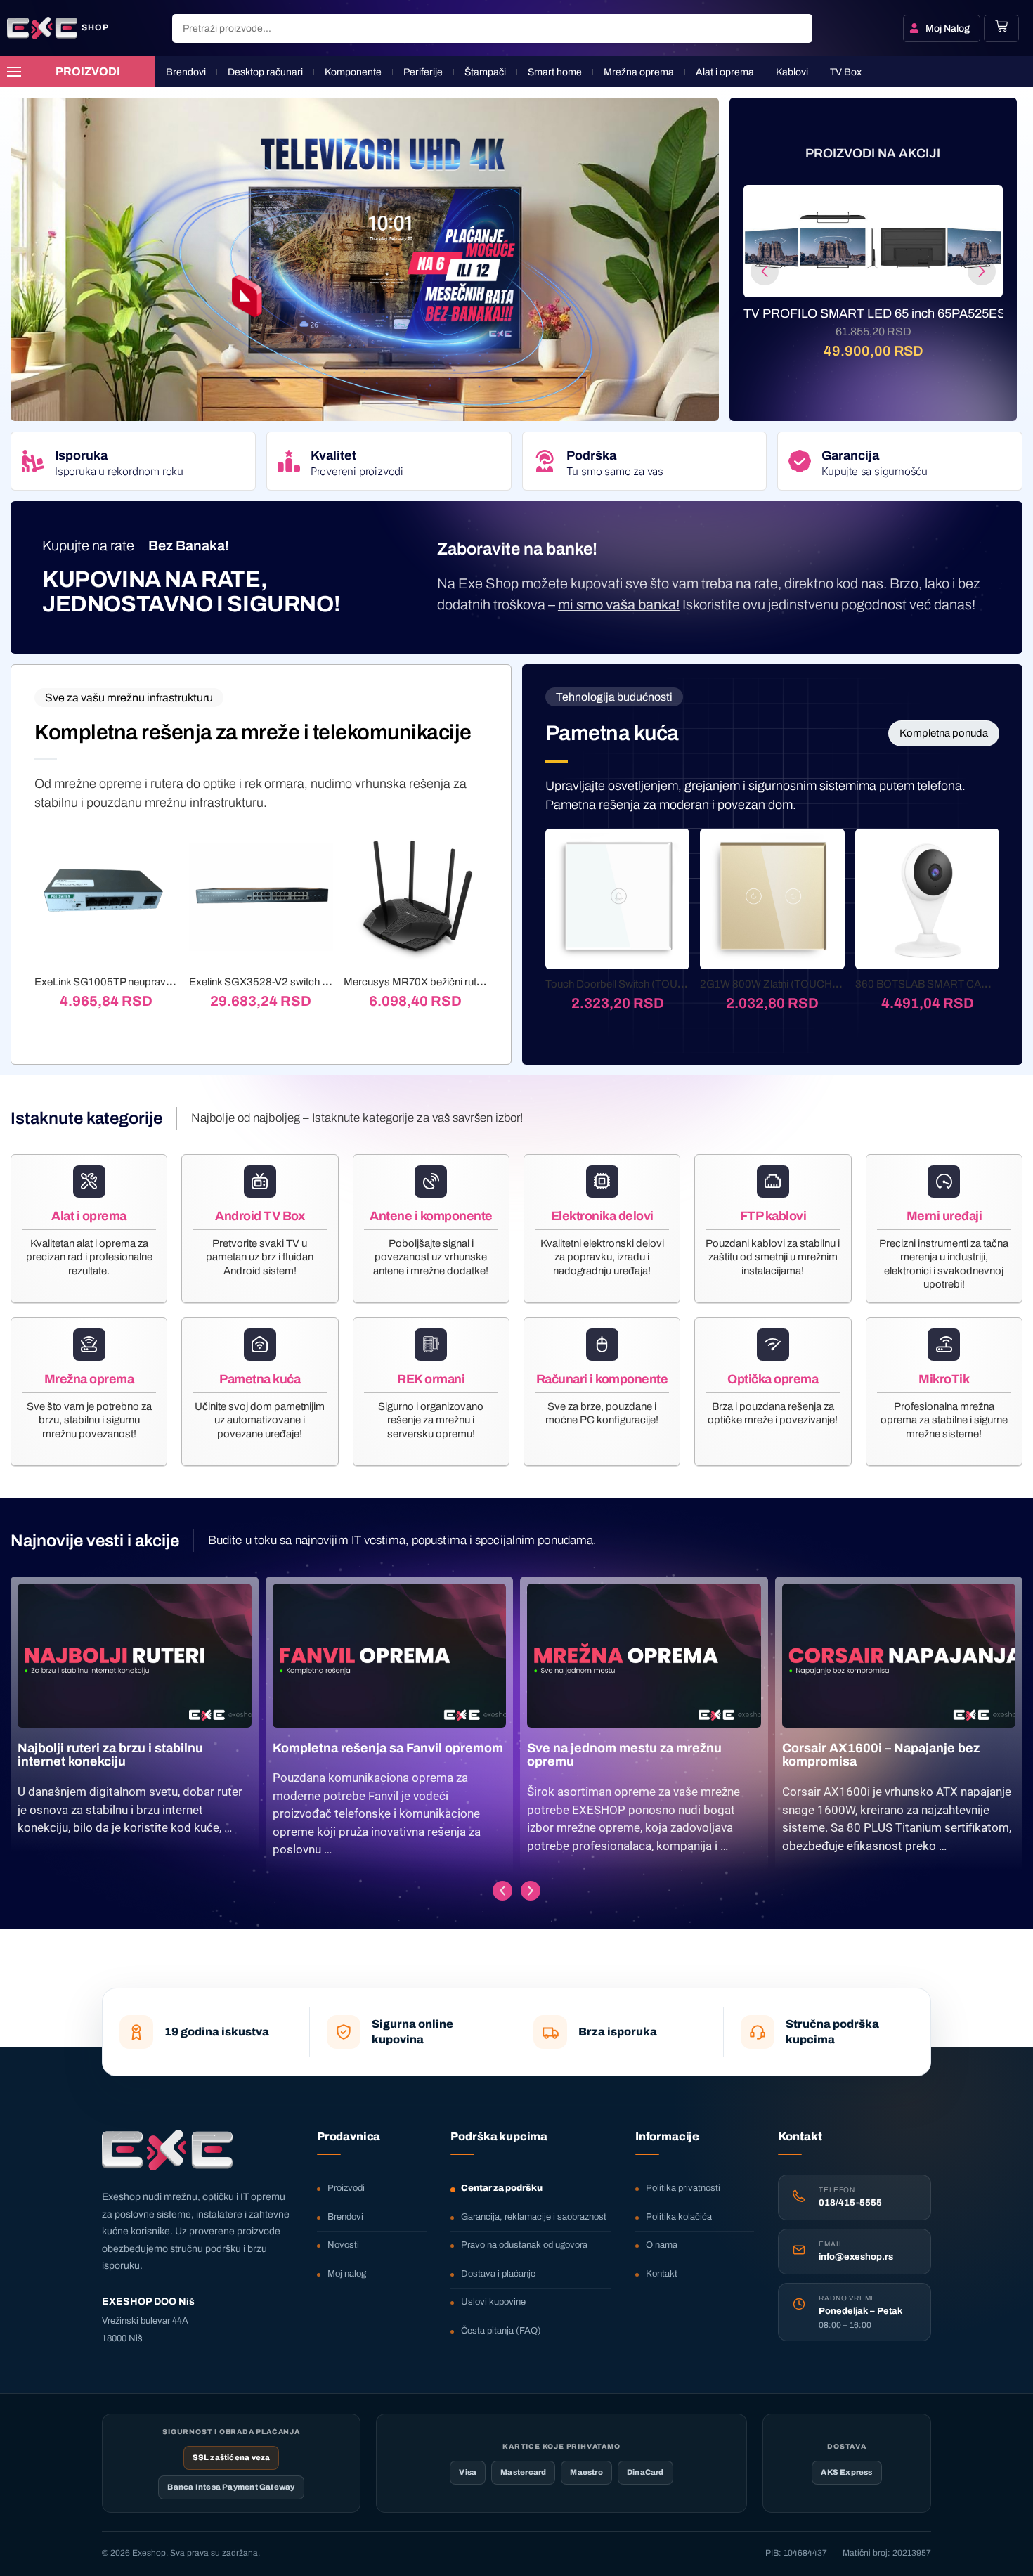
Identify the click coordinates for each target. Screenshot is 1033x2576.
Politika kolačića (679, 2217)
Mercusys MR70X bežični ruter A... (423, 982)
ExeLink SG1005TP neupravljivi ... (112, 982)
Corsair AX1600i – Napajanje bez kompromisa (881, 1755)
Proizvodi (346, 2188)
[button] (765, 271)
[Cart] (1001, 26)
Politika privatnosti (683, 2188)
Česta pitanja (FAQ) (501, 2331)
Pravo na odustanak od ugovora (524, 2245)
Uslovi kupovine (493, 2302)
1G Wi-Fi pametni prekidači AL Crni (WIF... (873, 313)
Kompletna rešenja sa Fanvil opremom (388, 1748)
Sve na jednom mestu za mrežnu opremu (624, 1755)
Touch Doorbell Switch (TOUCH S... (628, 984)
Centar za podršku (502, 2188)
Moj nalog (347, 2274)
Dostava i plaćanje (498, 2274)
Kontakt (662, 2274)
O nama (662, 2245)
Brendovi (345, 2217)
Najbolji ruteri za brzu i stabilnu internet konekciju (110, 1755)
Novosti (343, 2245)
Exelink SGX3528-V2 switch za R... (270, 982)
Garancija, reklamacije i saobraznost (534, 2217)
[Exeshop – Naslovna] (167, 2150)
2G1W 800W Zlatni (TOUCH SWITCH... (792, 984)
